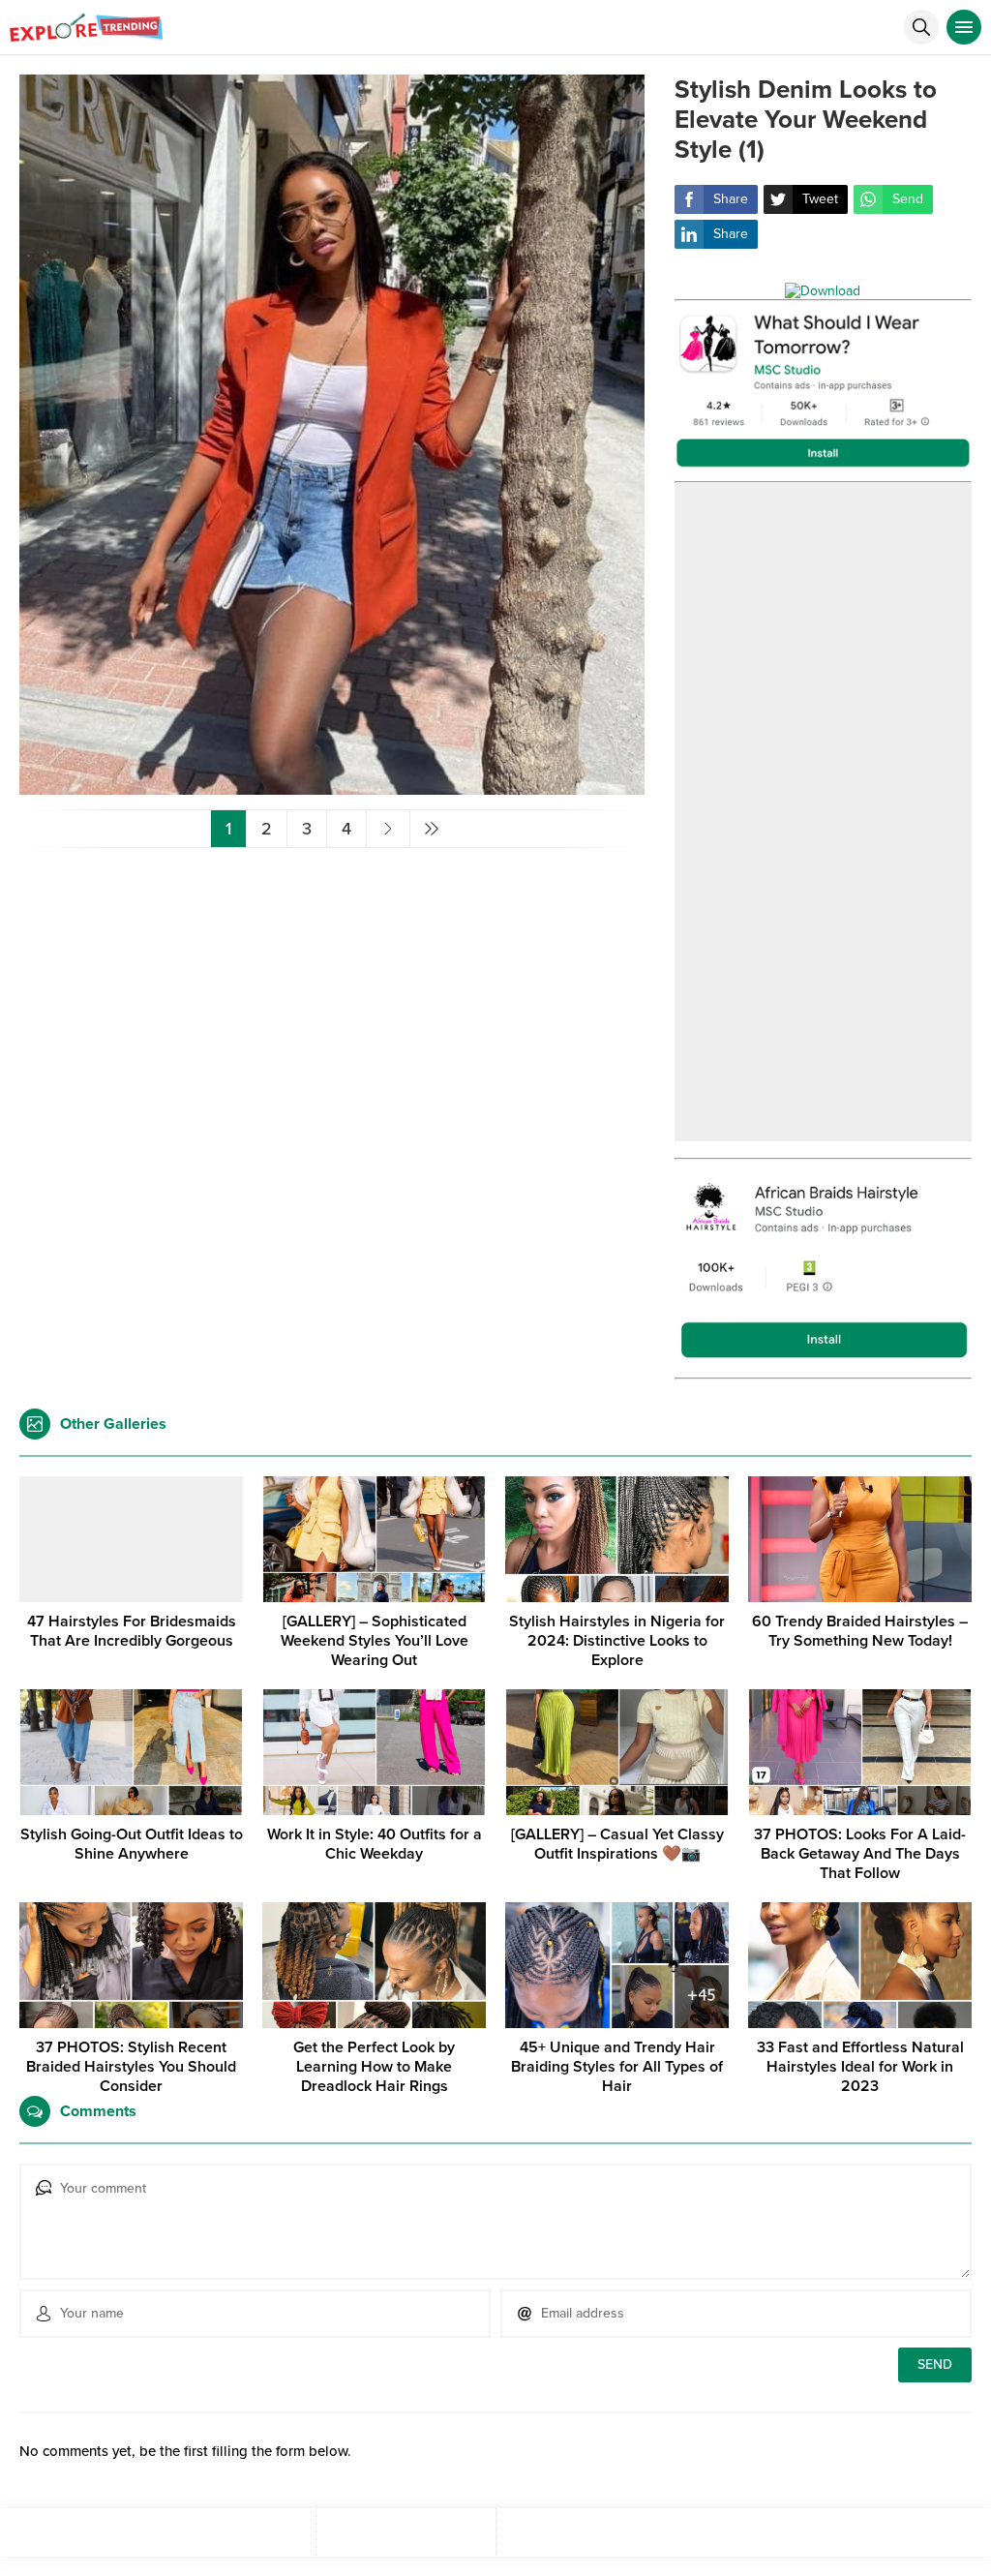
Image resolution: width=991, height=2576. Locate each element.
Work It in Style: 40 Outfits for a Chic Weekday (375, 1844)
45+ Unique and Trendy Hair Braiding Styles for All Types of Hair (617, 2067)
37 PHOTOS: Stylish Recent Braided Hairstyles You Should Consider (131, 2067)
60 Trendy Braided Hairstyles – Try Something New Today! (860, 1631)
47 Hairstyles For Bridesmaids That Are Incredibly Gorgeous (132, 1631)
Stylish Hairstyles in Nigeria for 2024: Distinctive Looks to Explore (617, 1641)
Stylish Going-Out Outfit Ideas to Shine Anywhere (132, 1844)
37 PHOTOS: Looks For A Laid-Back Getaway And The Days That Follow (860, 1854)
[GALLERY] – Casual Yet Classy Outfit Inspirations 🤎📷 (617, 1844)
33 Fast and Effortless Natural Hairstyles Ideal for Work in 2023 (860, 2067)
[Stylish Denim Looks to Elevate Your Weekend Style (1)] (332, 787)
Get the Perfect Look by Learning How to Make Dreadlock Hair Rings (374, 2067)
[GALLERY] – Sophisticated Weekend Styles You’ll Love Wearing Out (375, 1641)
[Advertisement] (824, 812)
